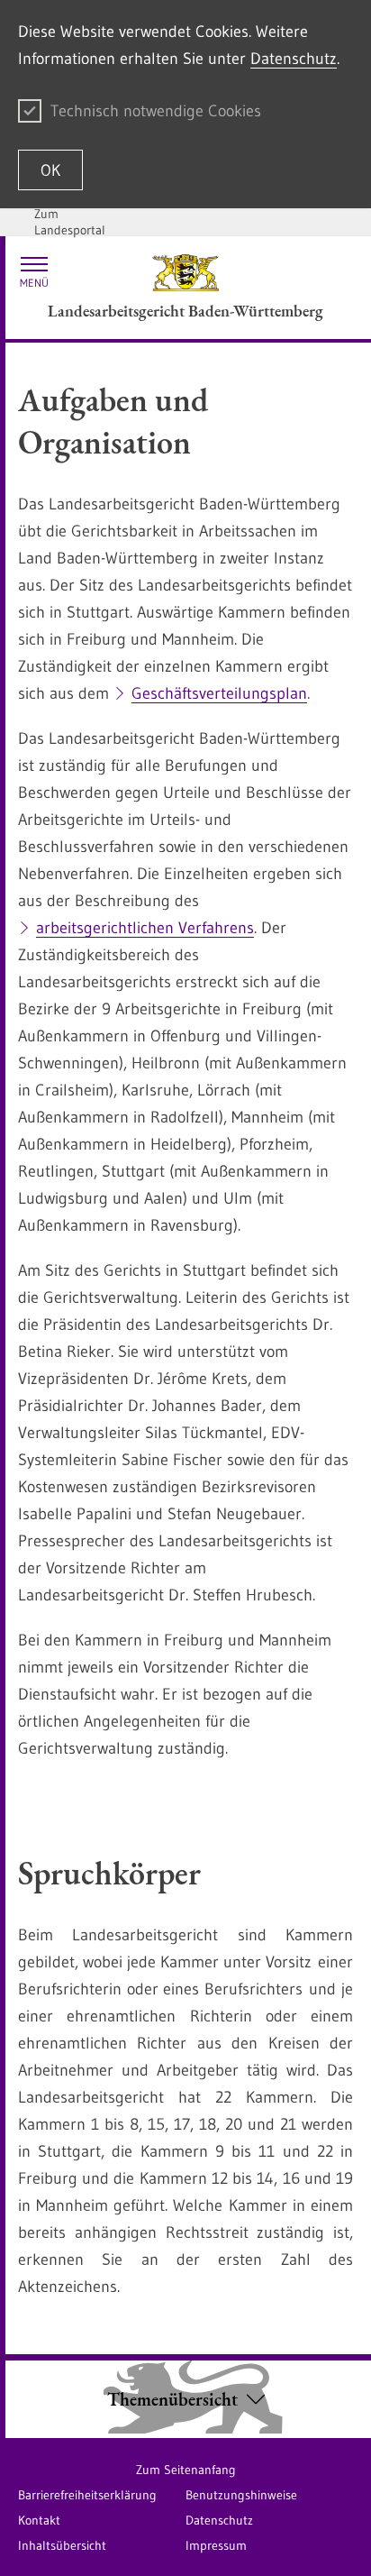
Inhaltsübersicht (62, 2545)
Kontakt (39, 2520)
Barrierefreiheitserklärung (87, 2495)
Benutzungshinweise (241, 2495)
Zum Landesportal (70, 222)
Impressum (216, 2545)
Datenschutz (294, 59)
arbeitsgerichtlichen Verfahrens (145, 928)
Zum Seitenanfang (186, 2470)
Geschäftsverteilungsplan (219, 693)
